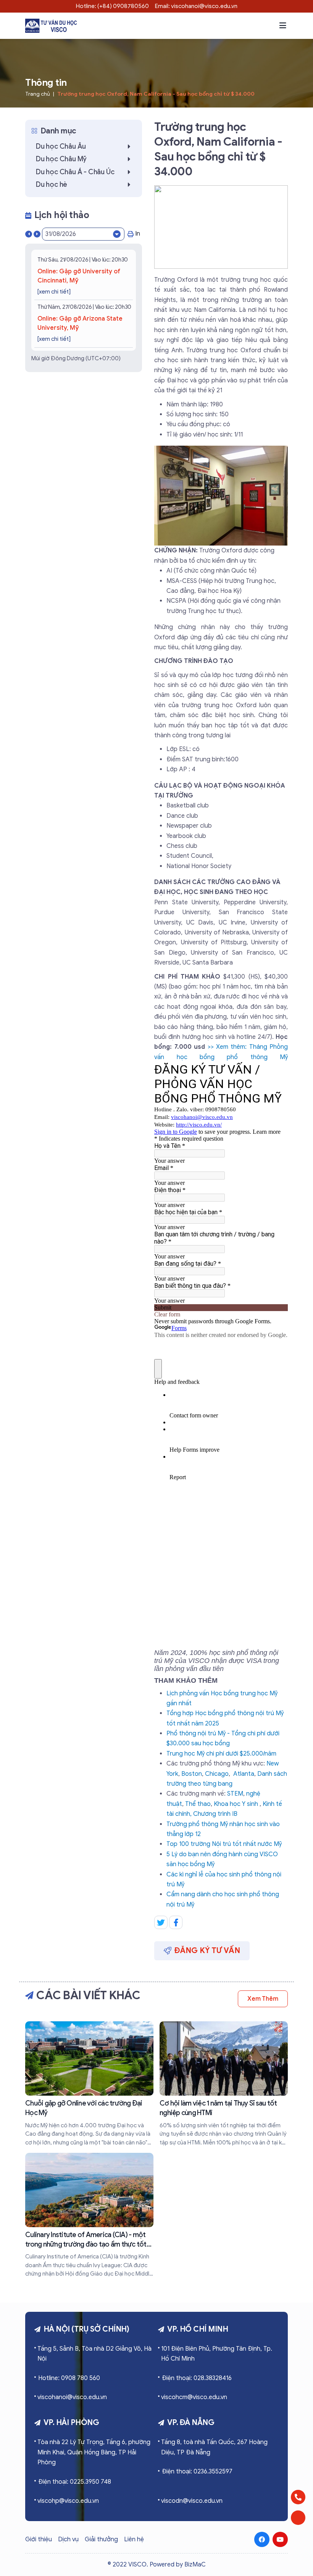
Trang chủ (38, 94)
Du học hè (52, 185)
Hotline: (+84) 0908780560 (112, 6)
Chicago (217, 1774)
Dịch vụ (68, 2539)
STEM (235, 1794)
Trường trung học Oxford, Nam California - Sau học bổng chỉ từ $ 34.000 (156, 94)
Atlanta (244, 1774)
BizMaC (195, 2565)
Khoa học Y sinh (236, 1804)
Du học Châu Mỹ (61, 159)
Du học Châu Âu (61, 146)
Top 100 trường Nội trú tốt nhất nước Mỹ (224, 1844)
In (138, 234)
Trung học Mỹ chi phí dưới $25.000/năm (221, 1754)
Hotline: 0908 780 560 (69, 2378)
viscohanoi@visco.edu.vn (72, 2397)
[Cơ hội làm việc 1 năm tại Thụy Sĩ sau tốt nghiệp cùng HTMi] (224, 2084)
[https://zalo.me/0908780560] (298, 2518)
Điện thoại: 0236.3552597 (197, 2472)
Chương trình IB (215, 1814)
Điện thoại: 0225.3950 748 (75, 2482)
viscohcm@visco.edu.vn (194, 2397)
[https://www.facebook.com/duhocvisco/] (262, 2539)
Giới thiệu (39, 2539)
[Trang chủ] (51, 26)
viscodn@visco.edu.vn (192, 2501)
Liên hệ (134, 2539)
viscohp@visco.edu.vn (68, 2501)
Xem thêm (263, 1999)
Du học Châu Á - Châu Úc (75, 172)
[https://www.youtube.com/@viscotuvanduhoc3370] (280, 2539)
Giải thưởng (101, 2539)
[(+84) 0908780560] (298, 2497)
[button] (283, 26)
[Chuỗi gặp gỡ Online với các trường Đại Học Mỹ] (89, 2084)
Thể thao (198, 1804)
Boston (192, 1774)
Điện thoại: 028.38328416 (197, 2378)
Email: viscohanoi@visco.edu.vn (196, 6)
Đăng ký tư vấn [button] (207, 1951)
